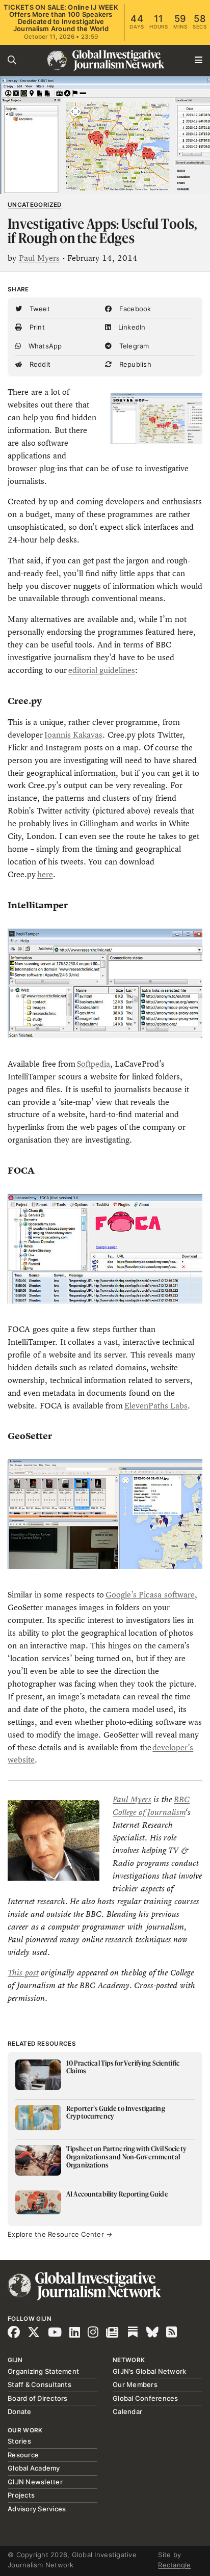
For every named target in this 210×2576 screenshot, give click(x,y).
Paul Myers (39, 258)
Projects (21, 2495)
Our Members (135, 2384)
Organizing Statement (43, 2371)
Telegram (133, 346)
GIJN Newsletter (35, 2482)
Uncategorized (35, 205)
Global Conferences (146, 2398)
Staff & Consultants (40, 2384)
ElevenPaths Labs (156, 1406)
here (45, 874)
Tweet (38, 309)
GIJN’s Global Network (149, 2371)
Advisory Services (37, 2509)
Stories (19, 2441)
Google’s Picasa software (150, 1595)
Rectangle (174, 2565)
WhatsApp (44, 346)
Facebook (134, 309)
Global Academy (34, 2468)
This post (23, 1973)
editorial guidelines (102, 670)
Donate (20, 2411)
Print (36, 327)
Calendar (127, 2411)
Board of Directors (38, 2398)
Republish (134, 364)
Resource (23, 2455)
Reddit (39, 364)
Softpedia (94, 1064)
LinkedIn (130, 327)
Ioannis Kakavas (74, 735)
